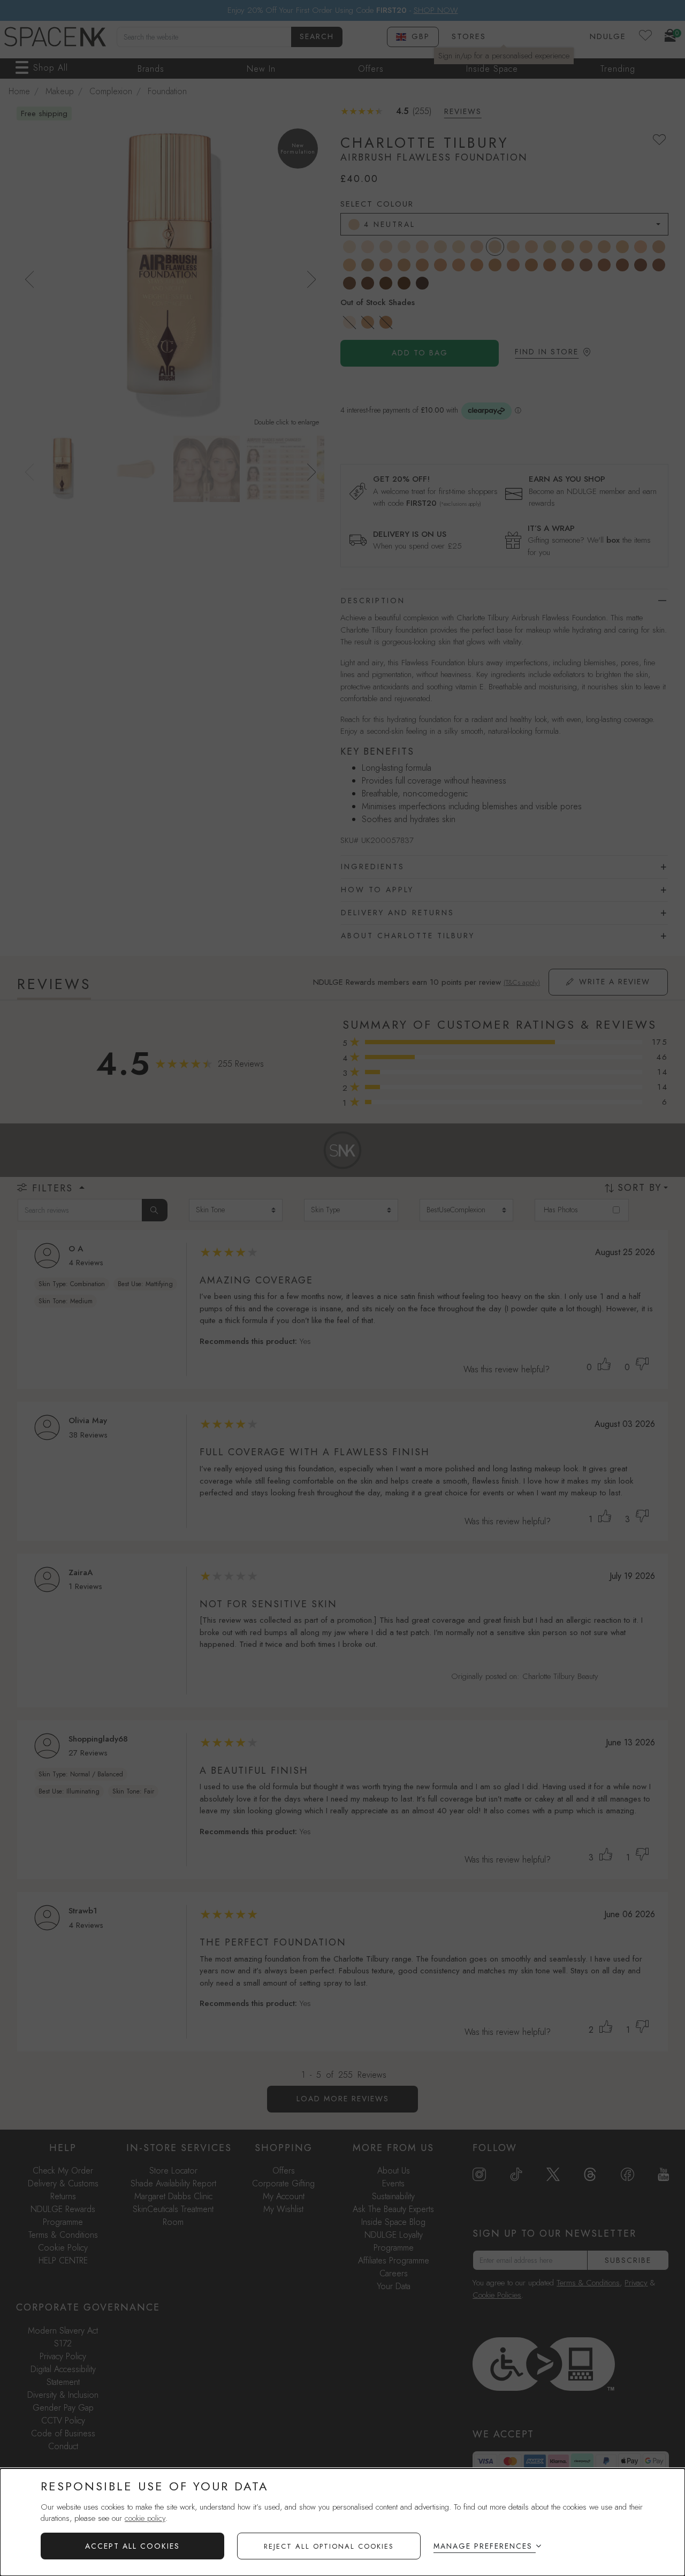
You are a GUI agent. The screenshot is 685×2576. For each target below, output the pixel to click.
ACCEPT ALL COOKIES (132, 2546)
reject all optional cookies (329, 2546)
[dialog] (342, 2522)
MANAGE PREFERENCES (483, 2546)
